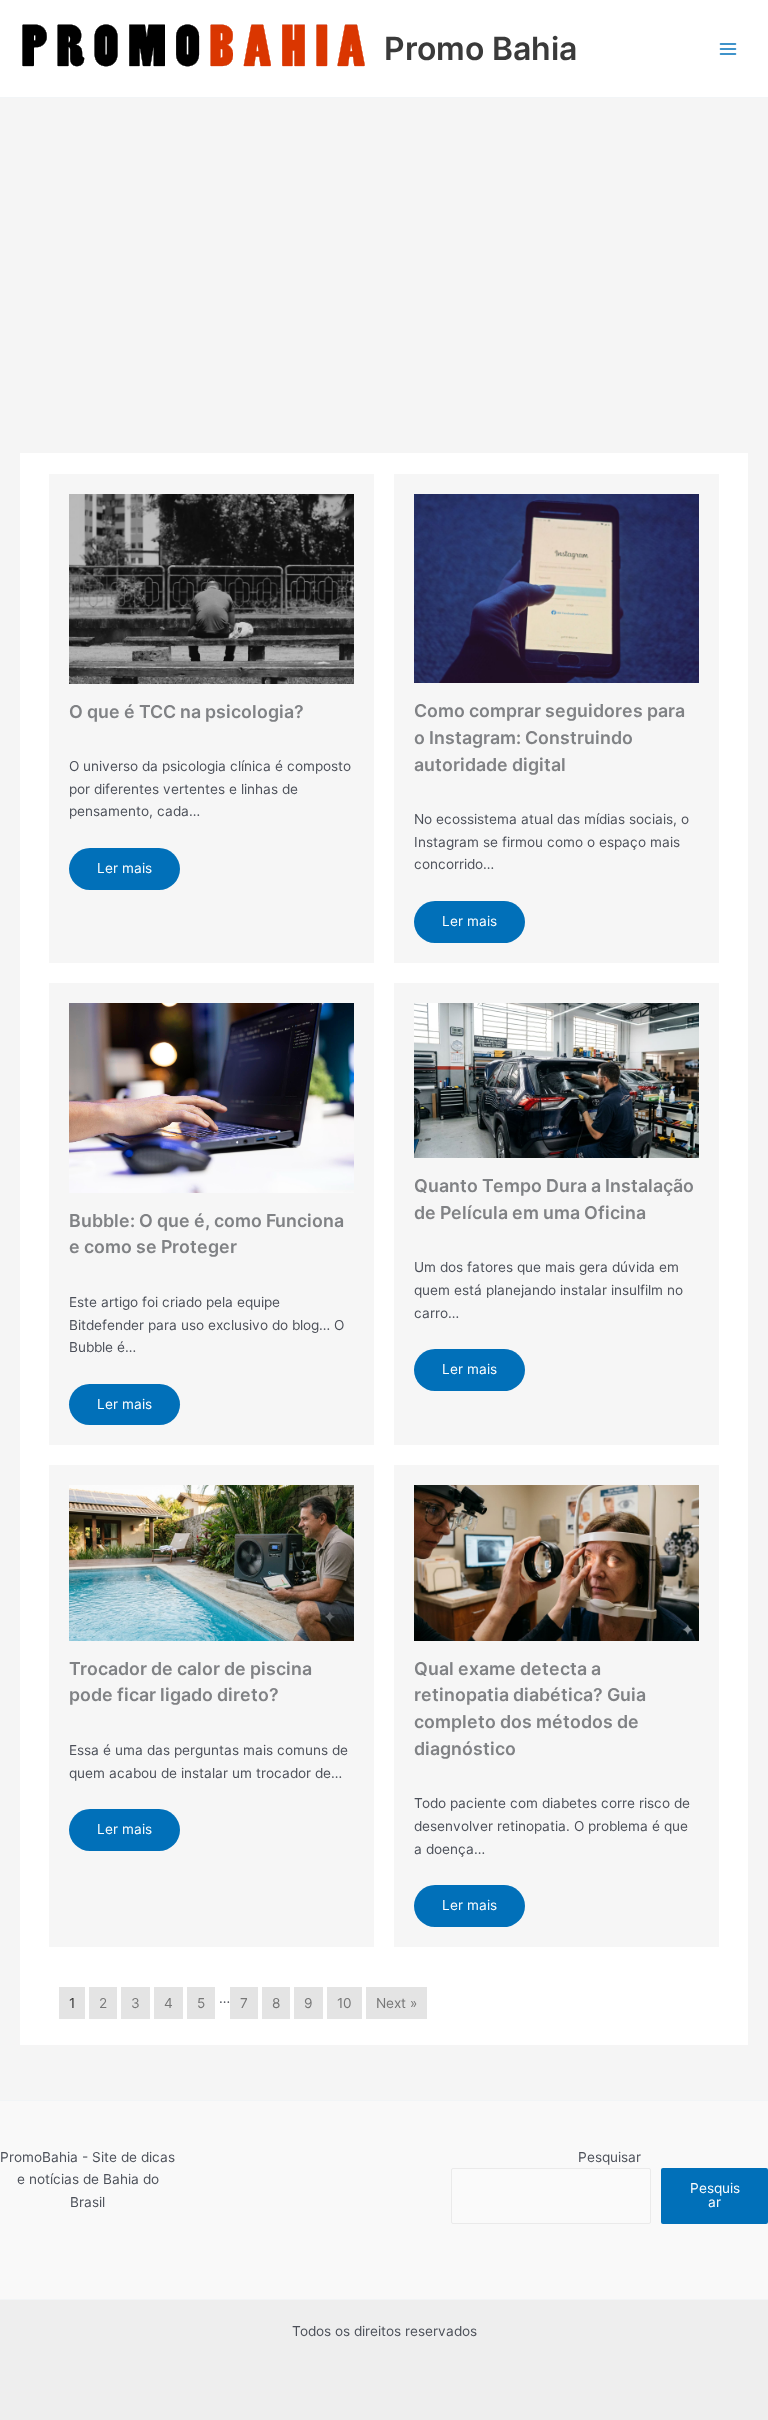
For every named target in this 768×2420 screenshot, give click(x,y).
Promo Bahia (480, 48)
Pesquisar (609, 2157)
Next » (396, 2003)
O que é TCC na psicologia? (186, 711)
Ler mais (124, 868)
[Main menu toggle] (728, 48)
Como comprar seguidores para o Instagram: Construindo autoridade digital (549, 737)
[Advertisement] (384, 248)
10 (344, 2003)
